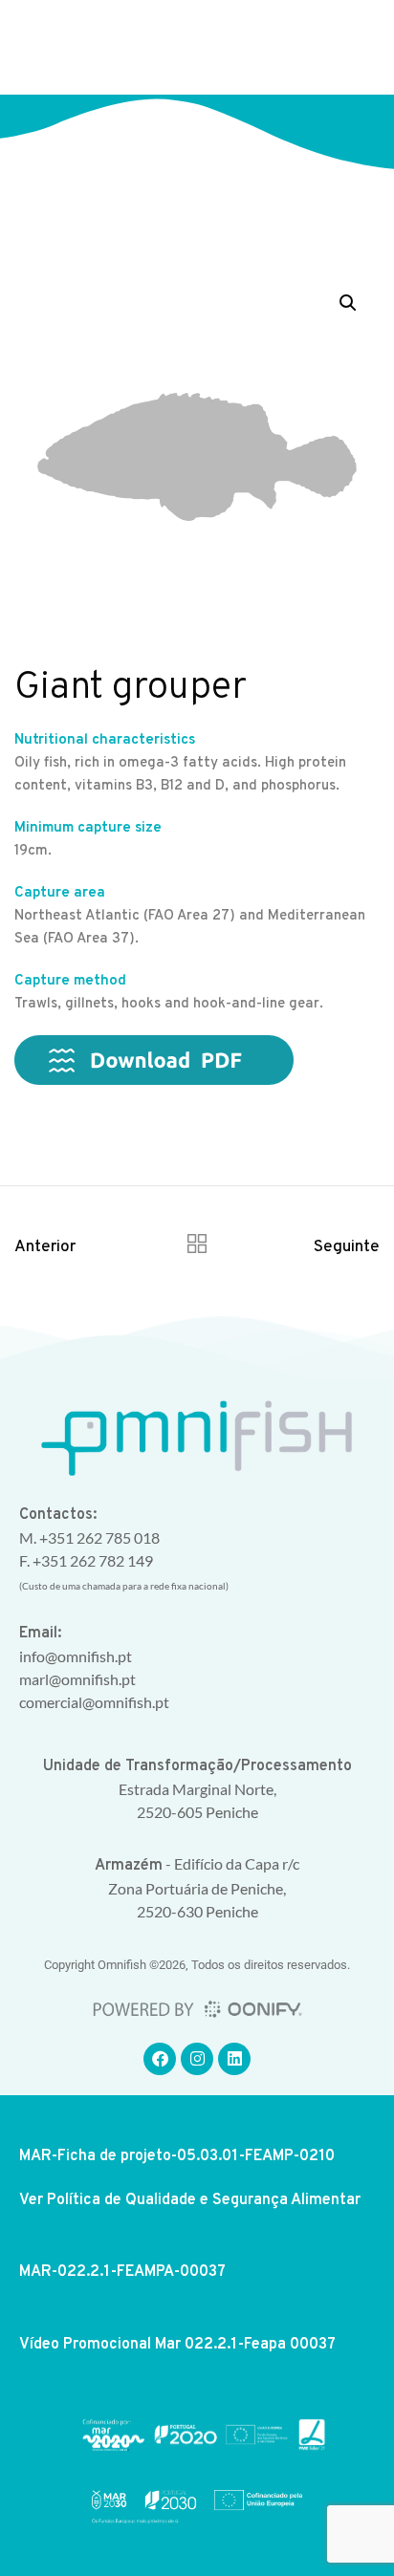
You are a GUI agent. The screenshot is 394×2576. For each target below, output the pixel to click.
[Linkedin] (234, 2059)
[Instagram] (197, 2059)
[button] (350, 48)
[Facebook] (160, 2059)
